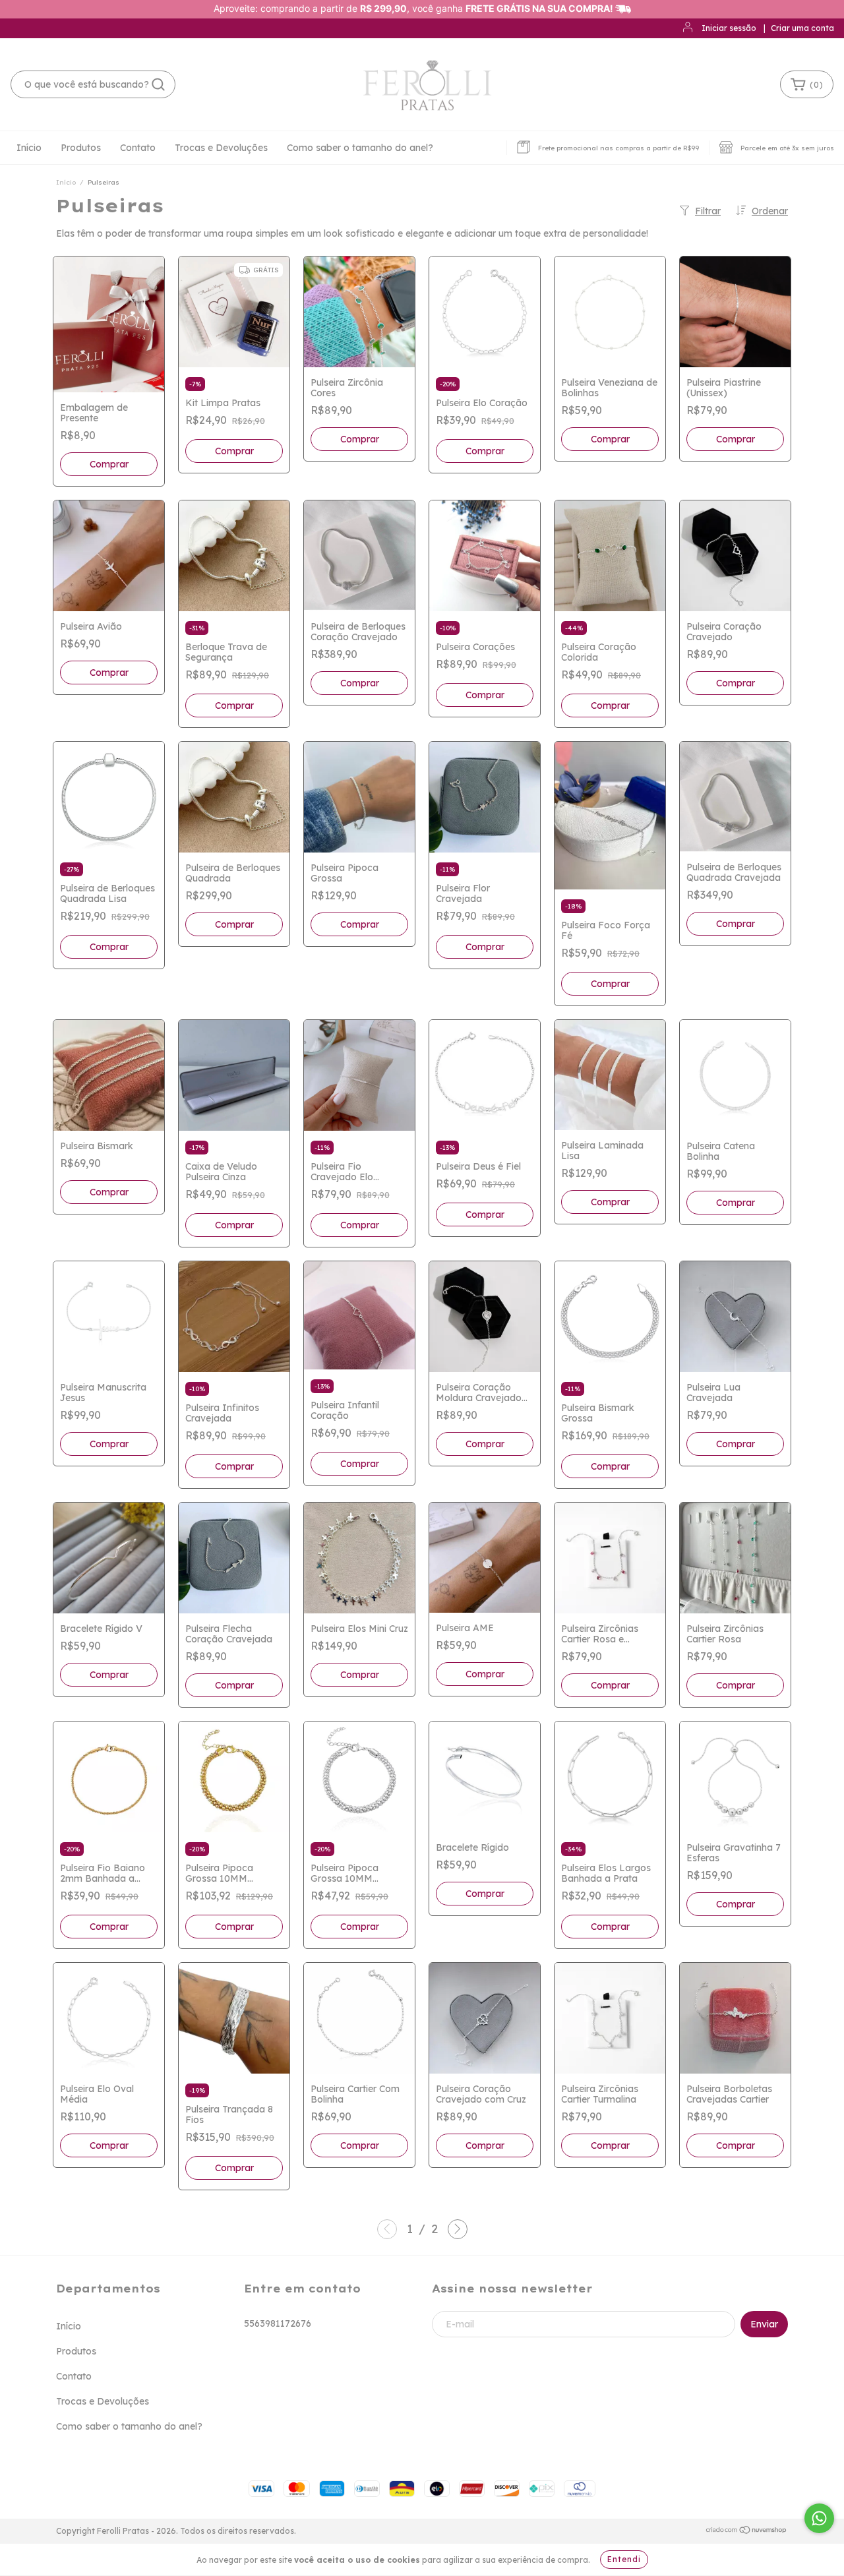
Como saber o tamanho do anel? (360, 148)
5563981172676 (278, 2323)
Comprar (234, 451)
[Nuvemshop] (747, 2531)
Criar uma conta (802, 28)
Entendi (624, 2559)
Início (29, 148)
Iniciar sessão (729, 28)
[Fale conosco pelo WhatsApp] (819, 2518)
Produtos (81, 148)
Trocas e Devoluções (221, 148)
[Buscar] (158, 84)
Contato (138, 148)
